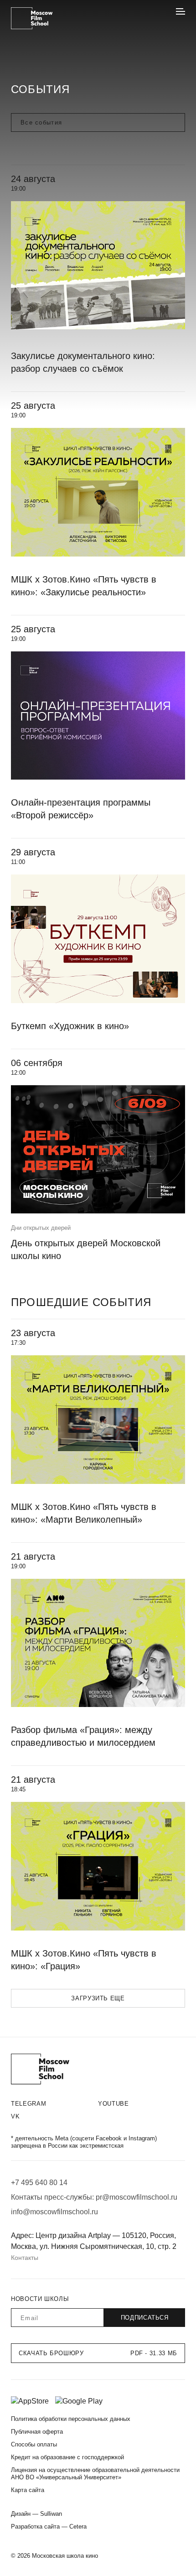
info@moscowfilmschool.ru (54, 2212)
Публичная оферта (37, 2432)
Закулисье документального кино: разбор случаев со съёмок (83, 362)
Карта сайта (28, 2490)
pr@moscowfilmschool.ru (137, 2197)
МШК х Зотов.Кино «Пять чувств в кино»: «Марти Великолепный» (84, 1513)
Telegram (28, 2104)
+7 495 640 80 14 (39, 2183)
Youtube (113, 2104)
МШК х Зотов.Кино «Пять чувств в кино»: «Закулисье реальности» (84, 586)
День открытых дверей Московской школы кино (86, 1249)
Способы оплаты (34, 2444)
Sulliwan (51, 2514)
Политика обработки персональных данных (71, 2419)
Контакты (25, 2258)
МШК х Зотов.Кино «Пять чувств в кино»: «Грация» (84, 1960)
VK (15, 2116)
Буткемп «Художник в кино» (70, 1026)
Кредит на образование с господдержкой (67, 2457)
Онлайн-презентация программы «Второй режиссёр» (81, 809)
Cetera (78, 2527)
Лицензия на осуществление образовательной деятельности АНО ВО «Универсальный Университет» (95, 2474)
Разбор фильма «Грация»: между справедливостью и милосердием (83, 1736)
